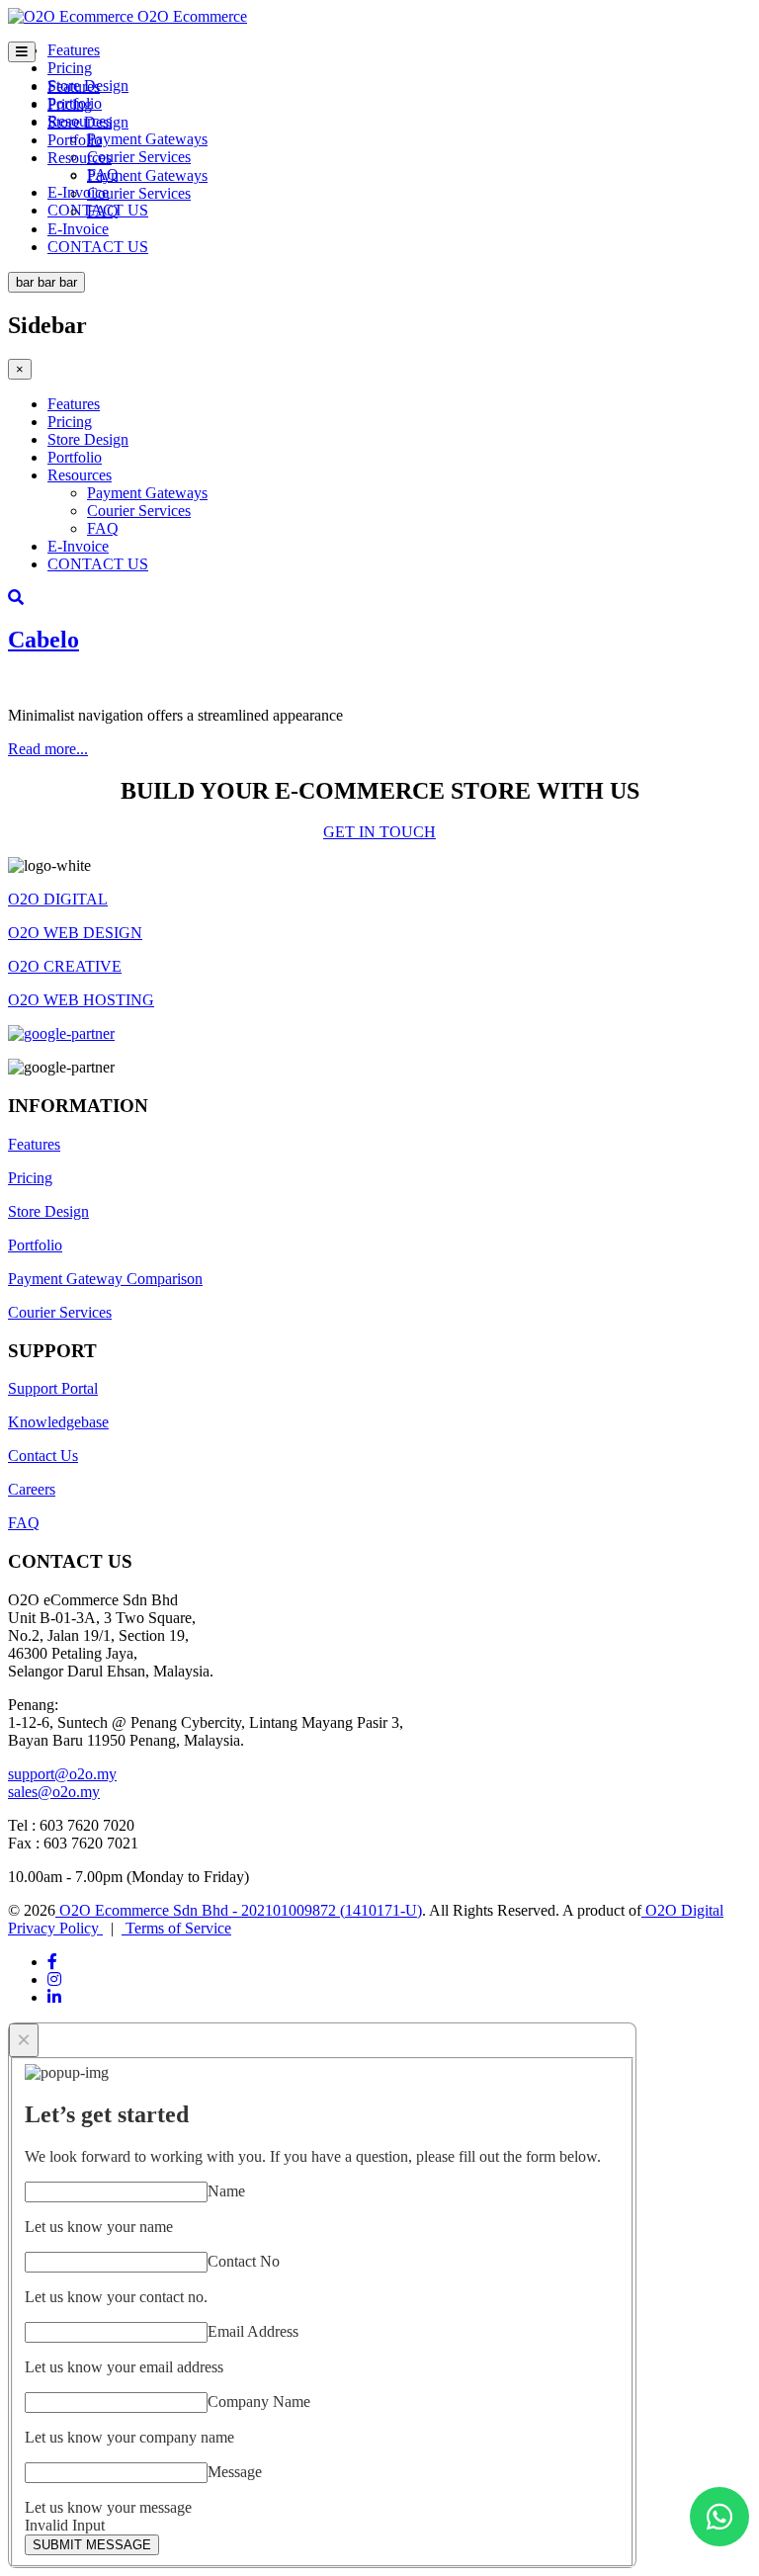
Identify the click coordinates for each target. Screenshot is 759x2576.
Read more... (48, 749)
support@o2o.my (62, 1774)
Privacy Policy (55, 1928)
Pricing (70, 68)
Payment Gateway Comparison (105, 1279)
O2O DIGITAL (58, 899)
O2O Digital (682, 1910)
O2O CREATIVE (65, 966)
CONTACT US (98, 247)
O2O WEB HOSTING (81, 1000)
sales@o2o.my (54, 1792)
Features (74, 50)
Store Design (88, 122)
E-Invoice (78, 192)
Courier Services (139, 157)
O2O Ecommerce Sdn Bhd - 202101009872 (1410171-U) (239, 1910)
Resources (80, 158)
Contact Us (43, 1456)
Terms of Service (176, 1928)
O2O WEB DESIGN (75, 933)
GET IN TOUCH (379, 832)
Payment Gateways (147, 139)
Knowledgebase (58, 1422)
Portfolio (75, 140)
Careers (32, 1489)
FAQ (103, 211)
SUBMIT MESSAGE (92, 2545)
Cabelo (43, 640)
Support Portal (53, 1388)
